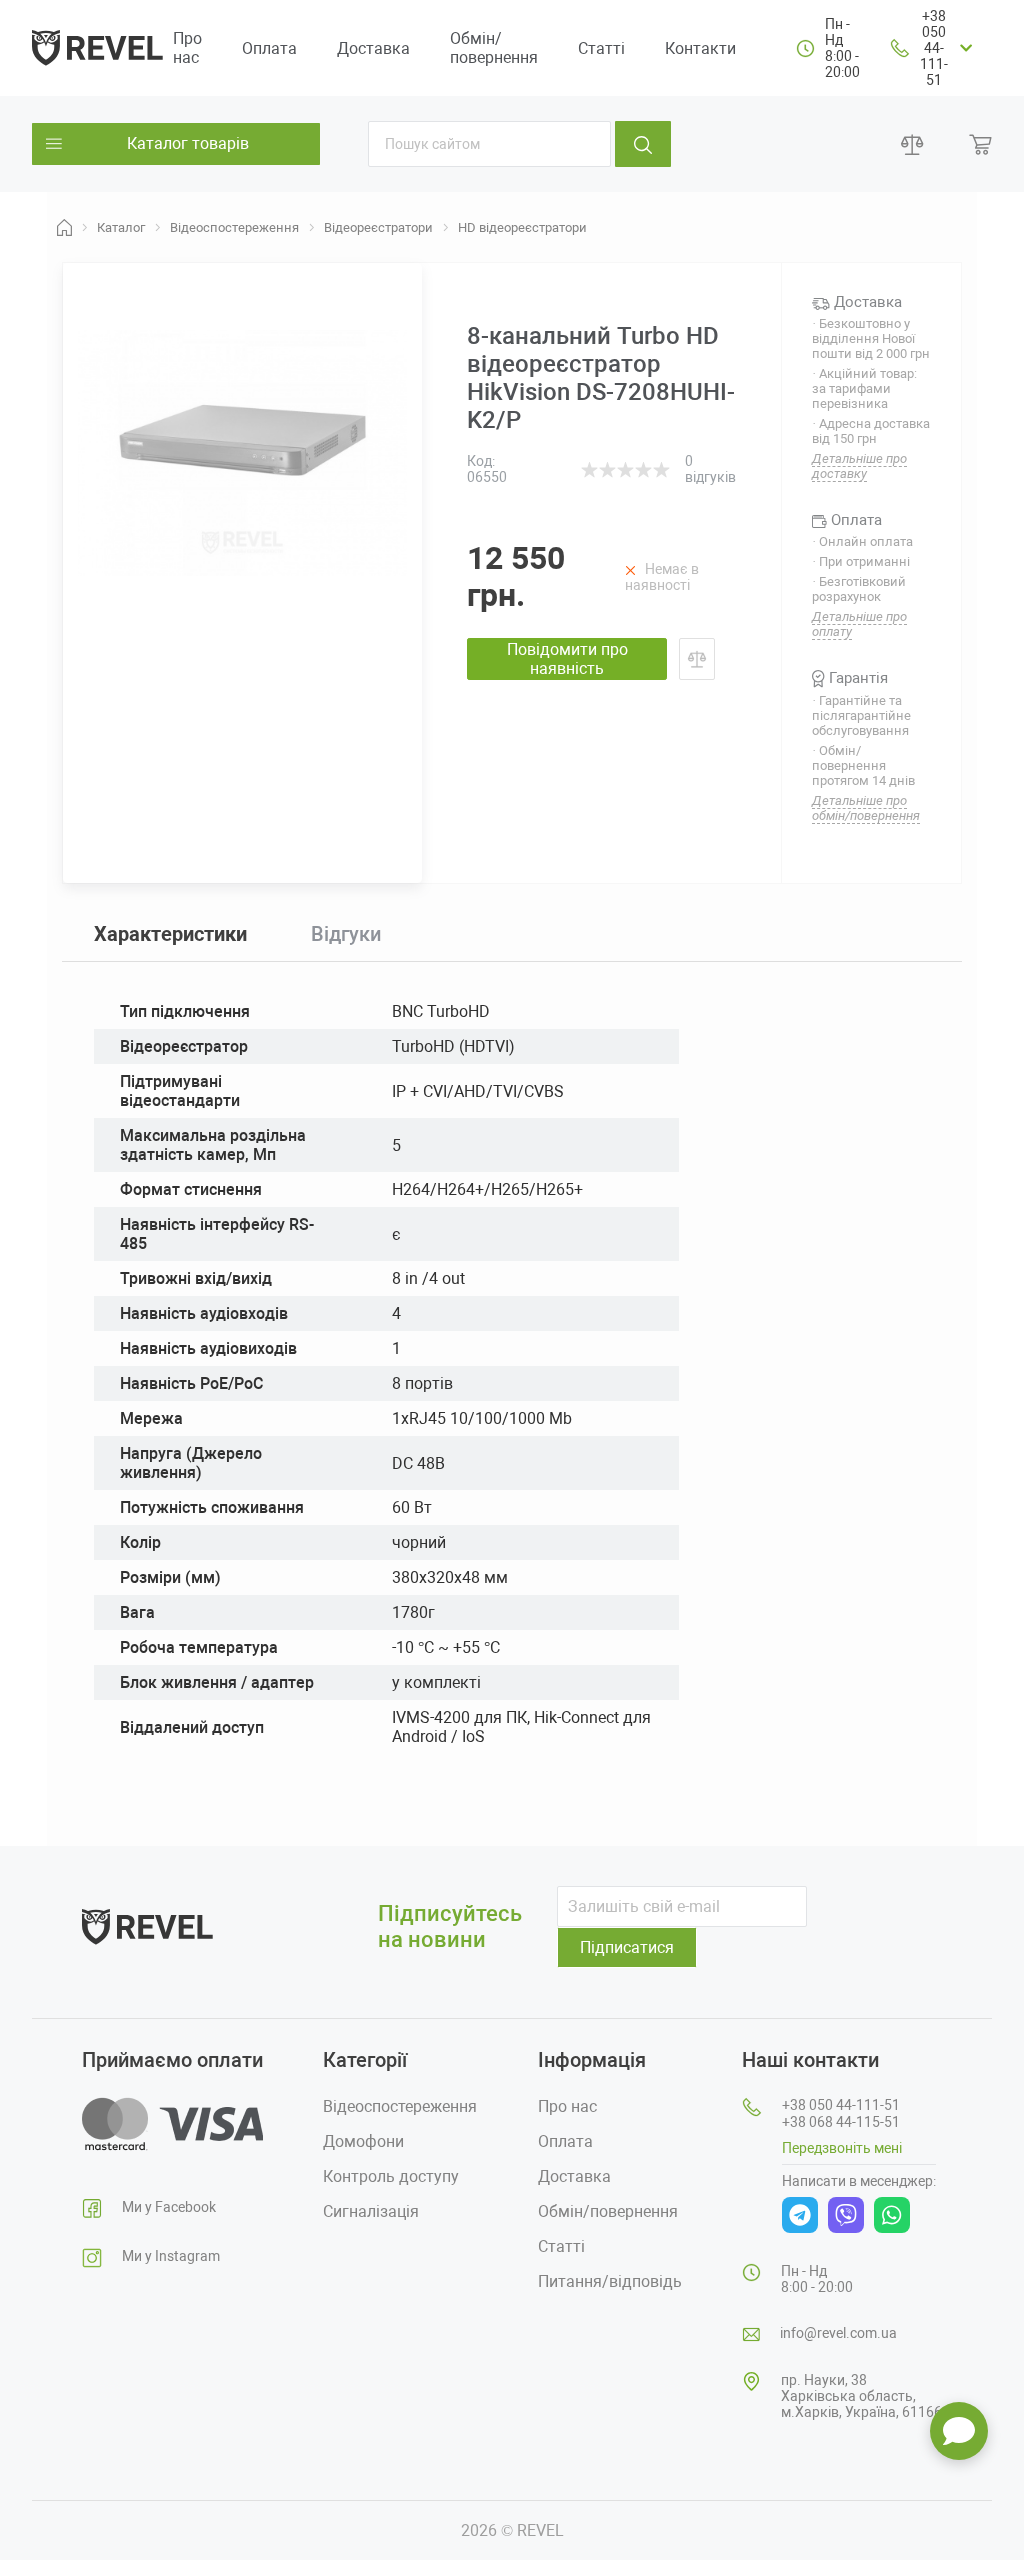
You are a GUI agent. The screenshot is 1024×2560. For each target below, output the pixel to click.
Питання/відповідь (610, 2281)
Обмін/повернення (494, 48)
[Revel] (97, 46)
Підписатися (627, 1947)
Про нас (187, 48)
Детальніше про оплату (859, 624)
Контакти (700, 48)
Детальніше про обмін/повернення (866, 808)
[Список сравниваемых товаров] (912, 144)
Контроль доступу (391, 2176)
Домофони (363, 2141)
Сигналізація (371, 2211)
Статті (601, 48)
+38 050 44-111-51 (934, 48)
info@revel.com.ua (838, 2333)
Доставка (373, 48)
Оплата (269, 48)
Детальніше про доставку (859, 466)
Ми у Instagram (171, 2256)
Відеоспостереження (400, 2106)
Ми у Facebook (169, 2207)
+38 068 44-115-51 (841, 2122)
